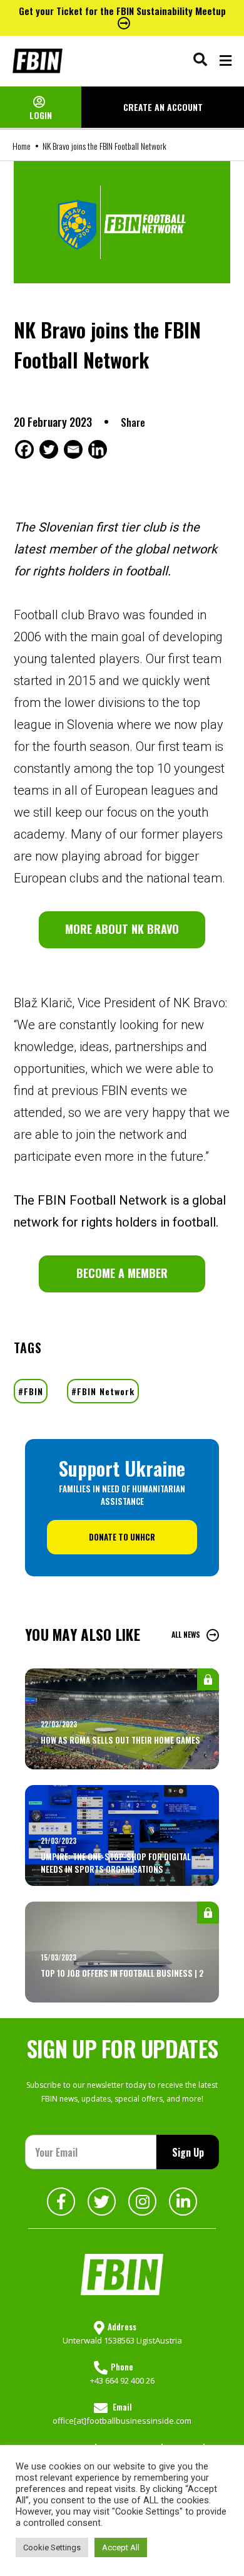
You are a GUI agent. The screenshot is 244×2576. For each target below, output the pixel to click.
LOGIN (41, 115)
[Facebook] (26, 449)
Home (22, 146)
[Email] (75, 449)
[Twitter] (50, 449)
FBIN (33, 1391)
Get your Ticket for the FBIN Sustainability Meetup (122, 11)
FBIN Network (106, 1391)
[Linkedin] (99, 449)
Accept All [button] (121, 2547)
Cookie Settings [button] (52, 2547)
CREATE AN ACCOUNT (163, 107)
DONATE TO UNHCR (122, 1537)
